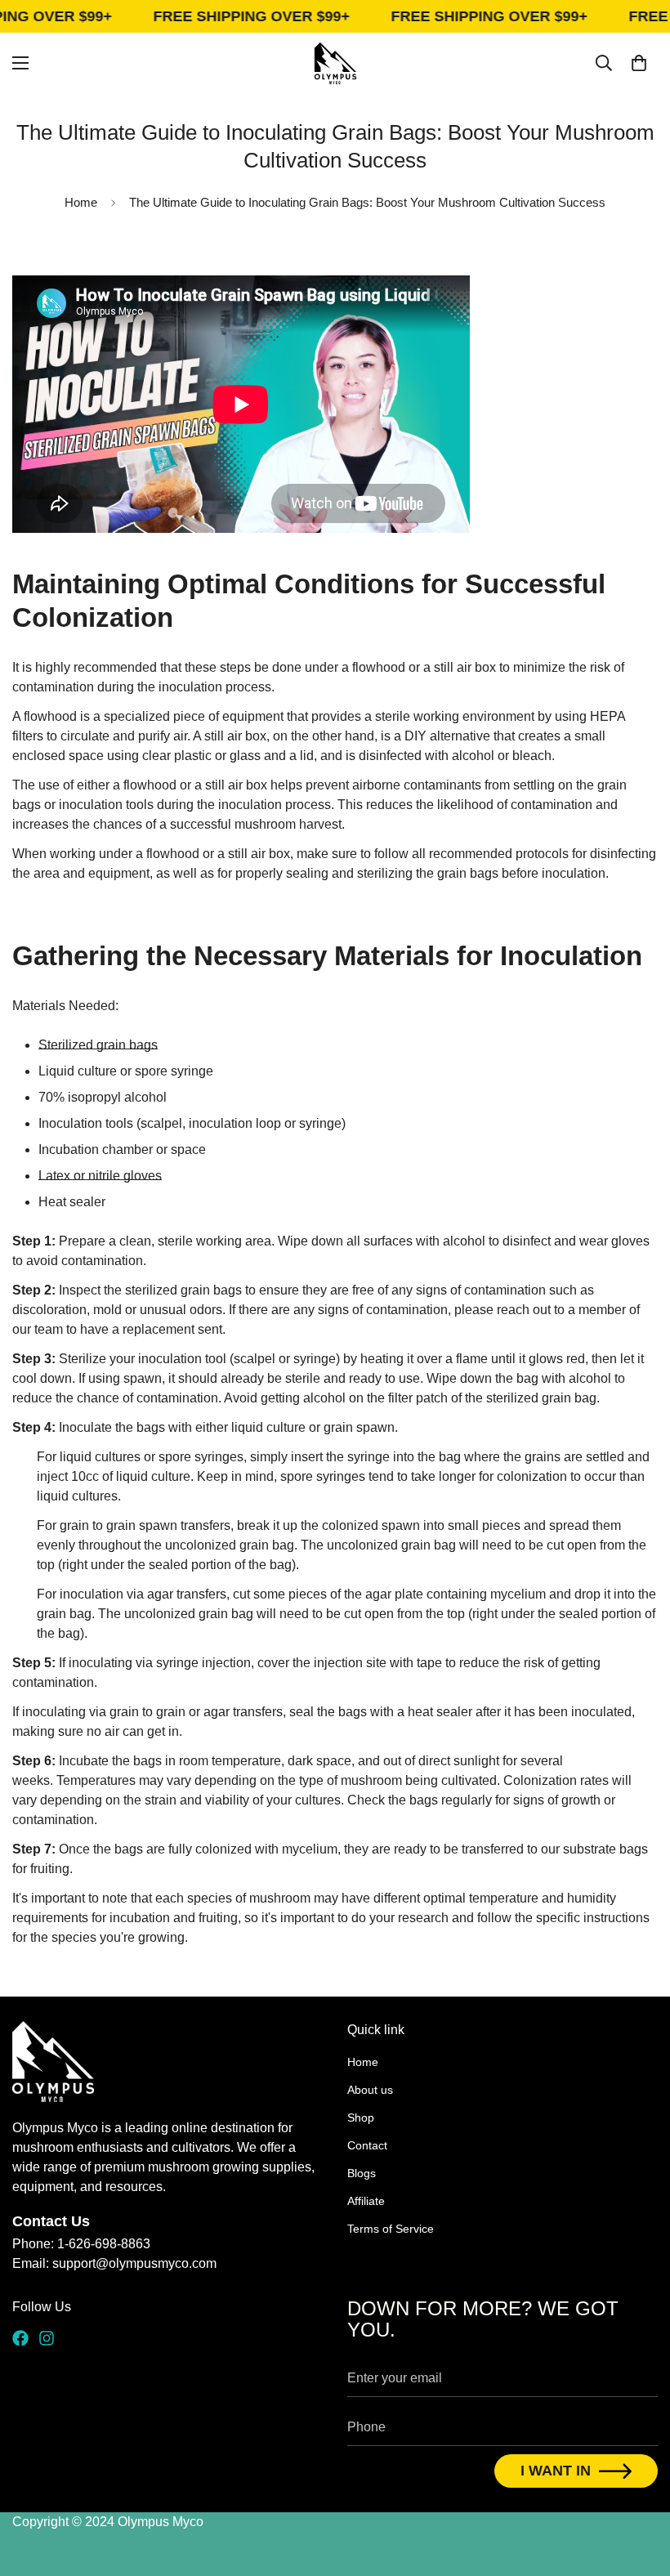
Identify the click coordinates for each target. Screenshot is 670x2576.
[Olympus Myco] (335, 63)
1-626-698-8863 (104, 2244)
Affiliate (366, 2201)
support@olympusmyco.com (134, 2263)
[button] (639, 63)
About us (370, 2090)
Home (81, 202)
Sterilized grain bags (98, 1045)
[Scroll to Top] (638, 2487)
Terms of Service (391, 2229)
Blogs (362, 2173)
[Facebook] (20, 2338)
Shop (361, 2118)
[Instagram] (47, 2338)
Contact (367, 2145)
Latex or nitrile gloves (100, 1176)
